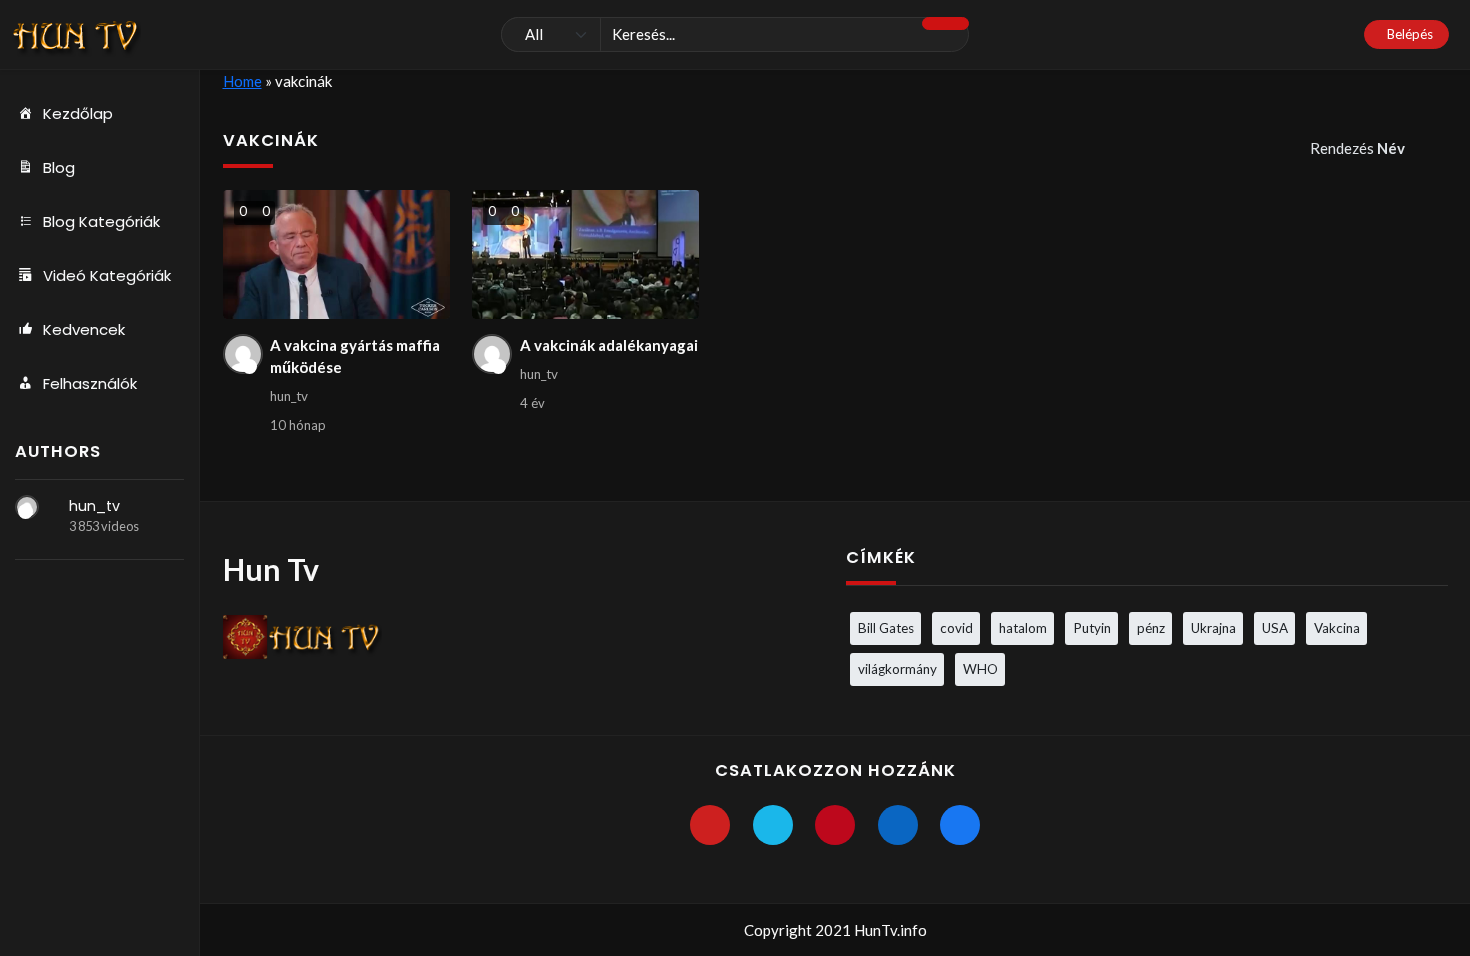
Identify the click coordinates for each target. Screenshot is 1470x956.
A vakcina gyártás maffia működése (355, 356)
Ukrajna (1213, 628)
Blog (59, 167)
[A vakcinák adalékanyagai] (585, 254)
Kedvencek (84, 329)
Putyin (1092, 628)
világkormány (897, 669)
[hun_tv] (27, 507)
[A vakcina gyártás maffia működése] (336, 254)
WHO (980, 669)
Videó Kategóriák (107, 275)
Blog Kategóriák (101, 221)
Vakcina (1337, 628)
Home (242, 81)
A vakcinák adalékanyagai (609, 345)
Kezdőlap (78, 113)
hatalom (1023, 628)
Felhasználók (90, 383)
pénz (1151, 628)
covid (956, 628)
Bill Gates (886, 628)
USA (1275, 628)
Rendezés (1357, 148)
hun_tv (94, 506)
